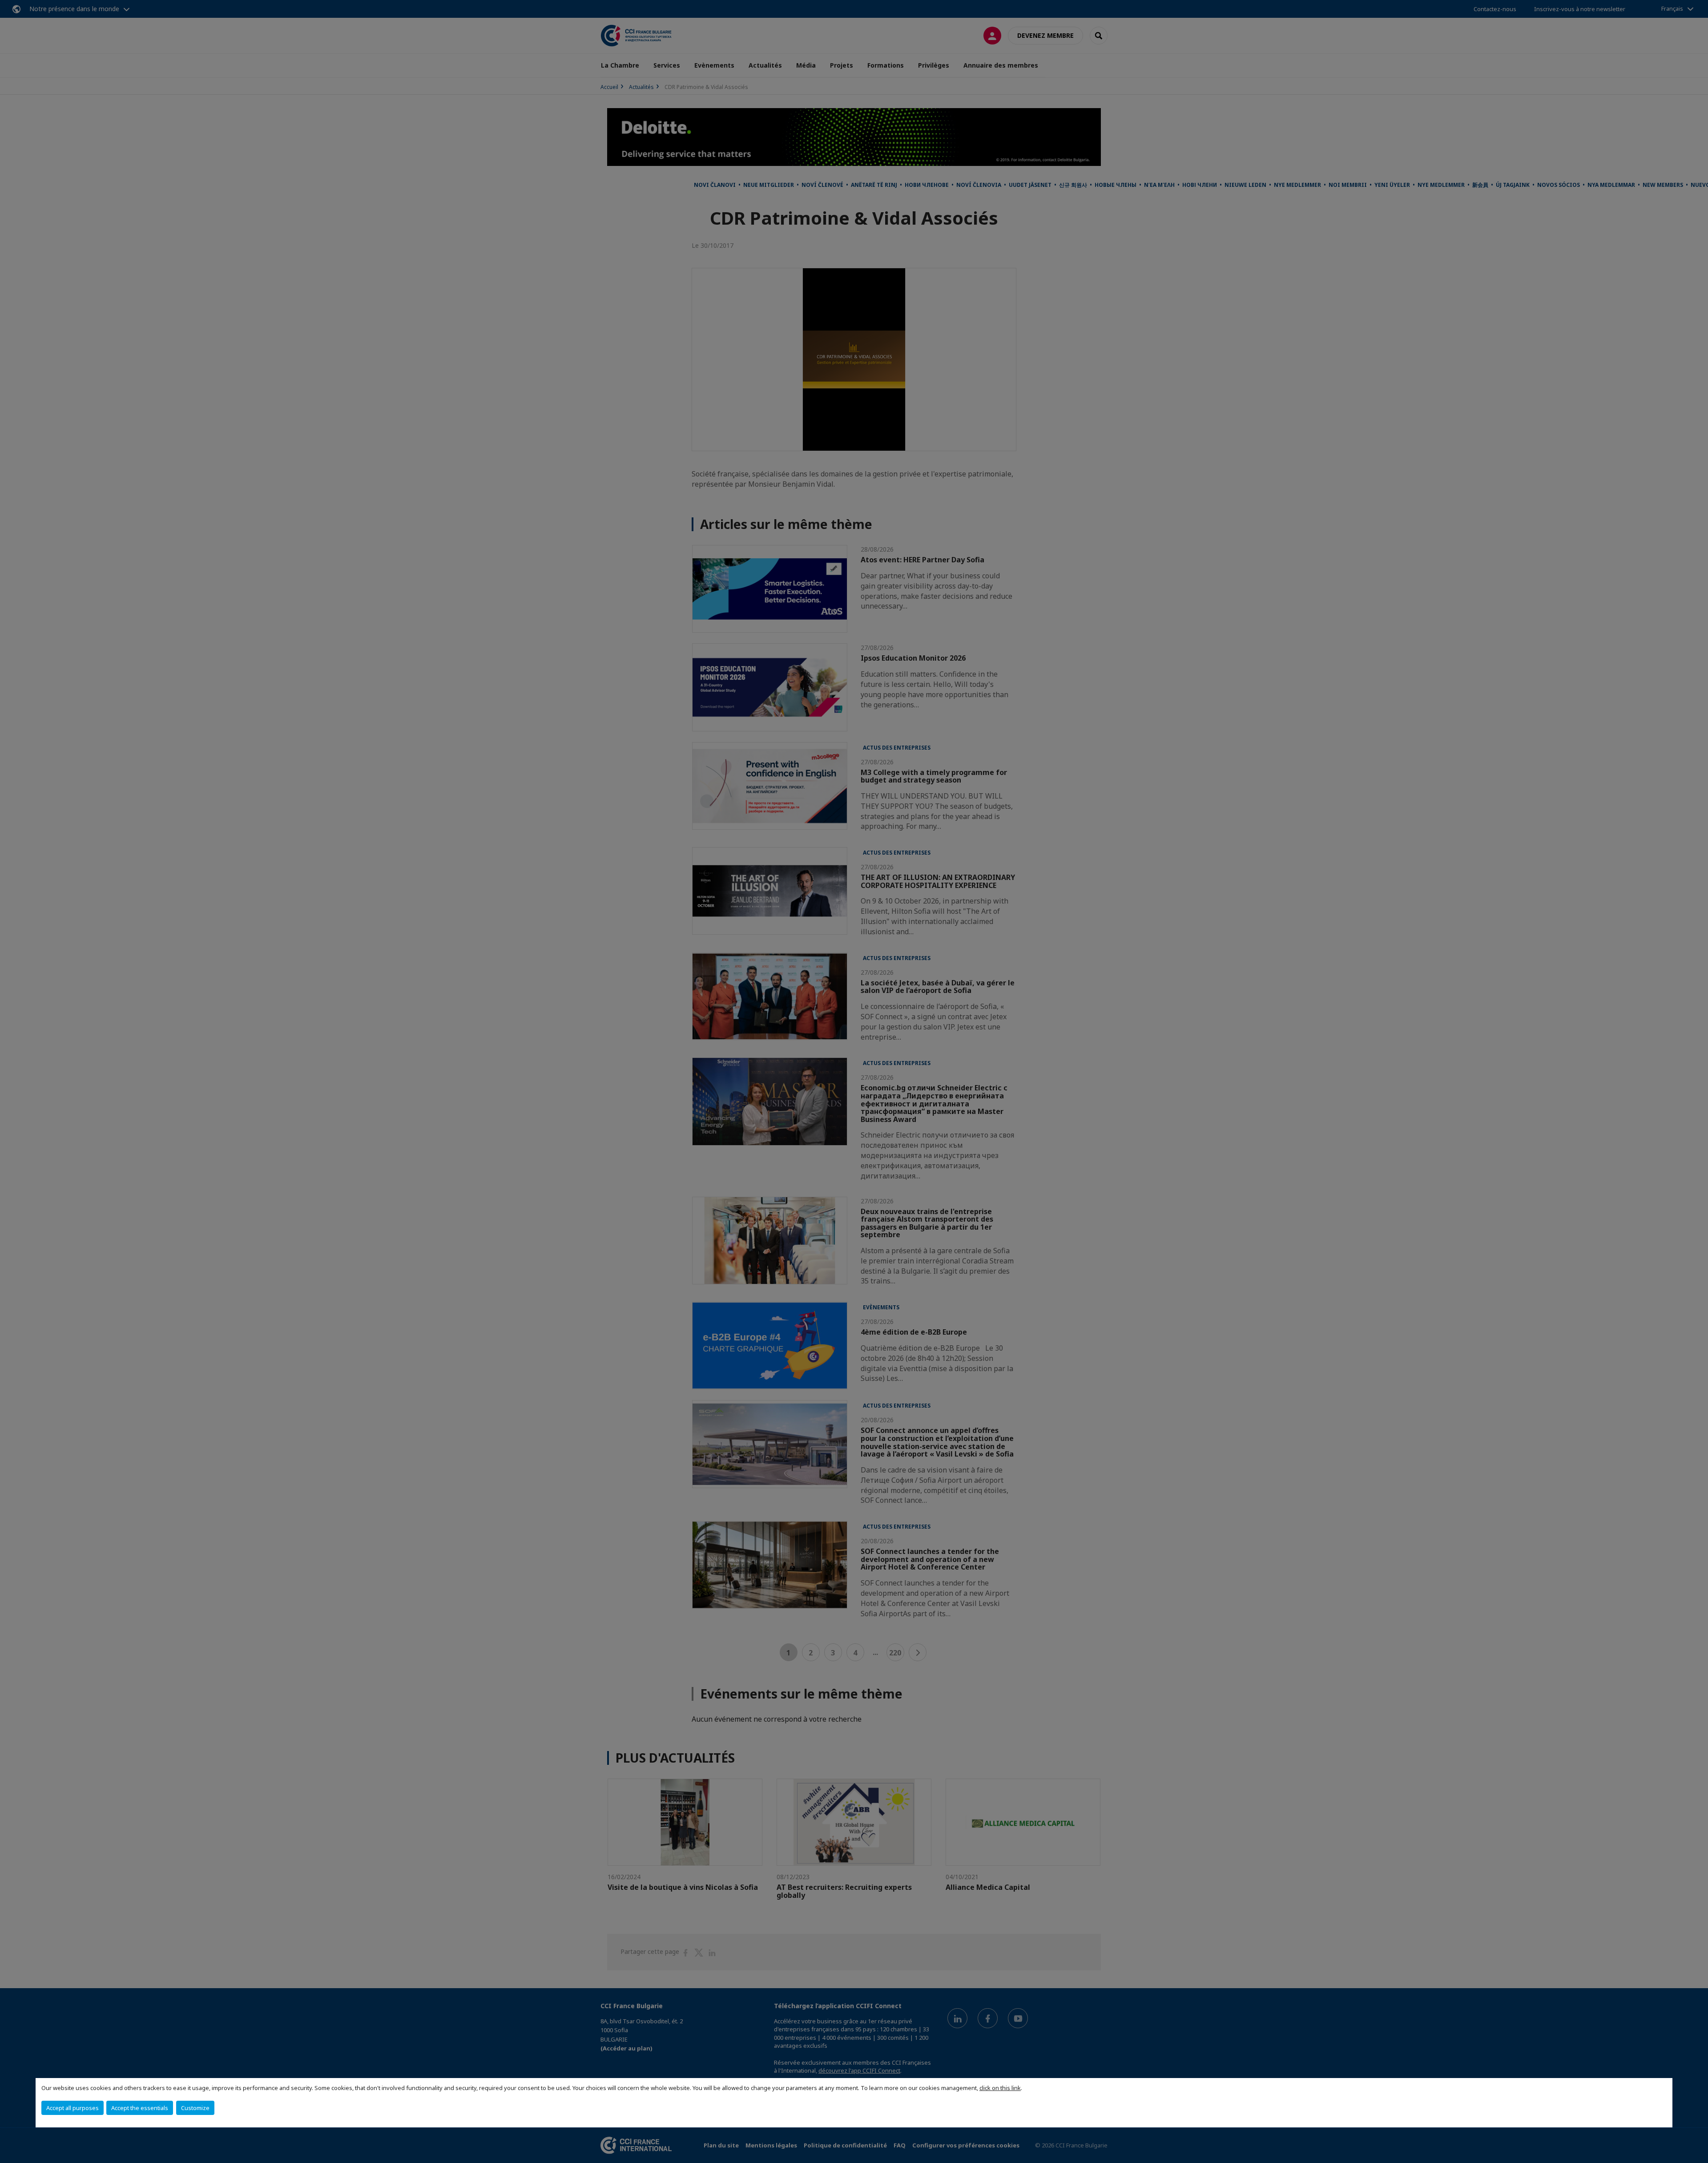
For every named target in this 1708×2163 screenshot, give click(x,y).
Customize (195, 2108)
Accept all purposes (73, 2108)
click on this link (1000, 2088)
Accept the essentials (140, 2108)
